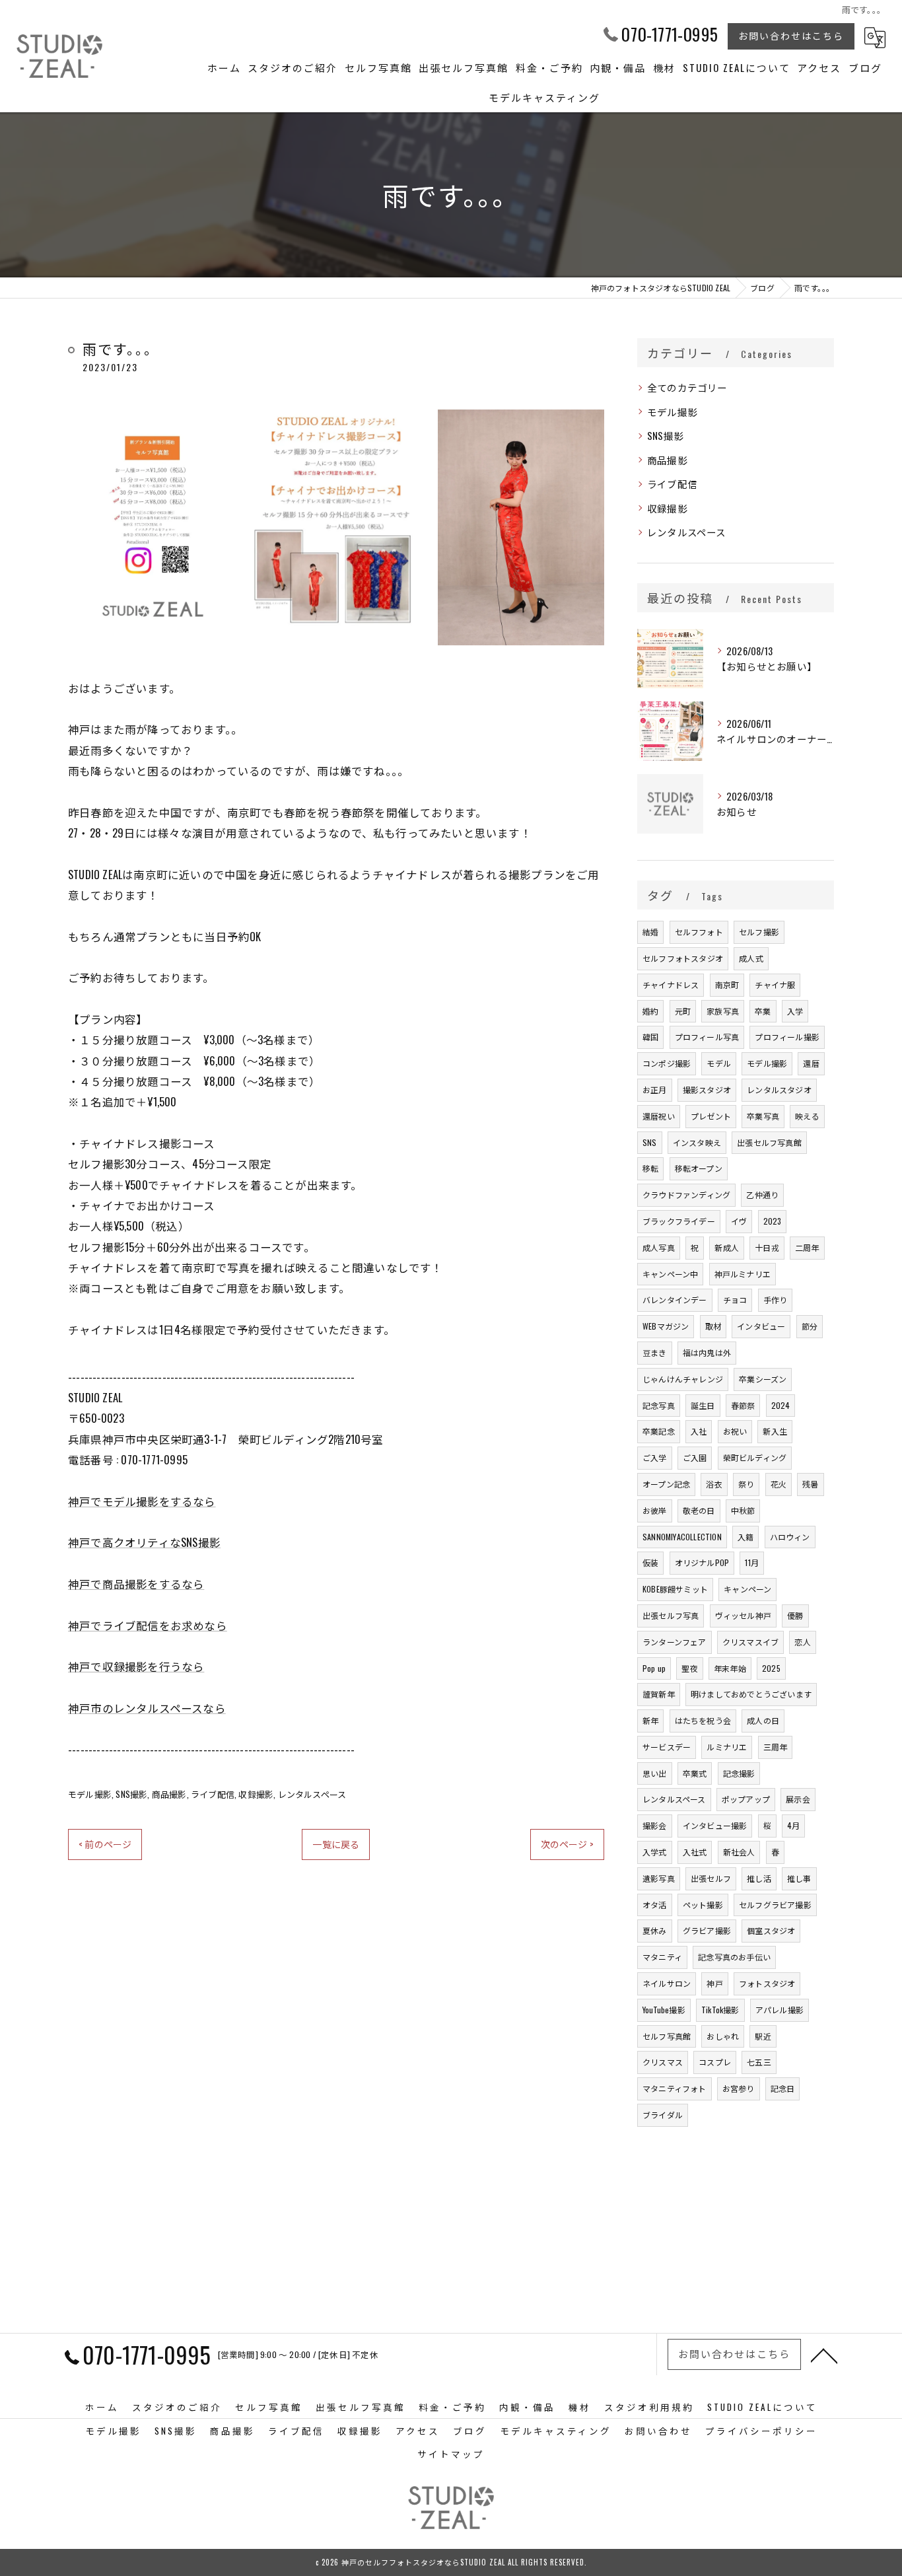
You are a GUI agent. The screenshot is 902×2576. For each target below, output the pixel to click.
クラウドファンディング (686, 1195)
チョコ (735, 1300)
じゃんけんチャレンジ (683, 1379)
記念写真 (659, 1405)
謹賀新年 (659, 1694)
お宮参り (739, 2088)
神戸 (714, 1983)
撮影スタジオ (707, 1090)
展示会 (798, 1799)
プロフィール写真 (707, 1037)
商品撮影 (169, 1794)
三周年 (776, 1747)
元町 (683, 1011)
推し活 (759, 1878)
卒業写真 (763, 1116)
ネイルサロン (667, 1983)
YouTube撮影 (664, 2010)
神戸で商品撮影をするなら (136, 1584)
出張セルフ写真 (671, 1615)
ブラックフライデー (679, 1221)
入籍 (746, 1537)
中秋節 (743, 1510)
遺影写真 (659, 1878)
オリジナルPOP (702, 1562)
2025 (771, 1668)
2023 (773, 1221)
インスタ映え (697, 1142)
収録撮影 (256, 1794)
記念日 (783, 2088)
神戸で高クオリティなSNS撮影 (144, 1542)
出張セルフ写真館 (769, 1142)
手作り (776, 1300)
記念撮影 (739, 1773)
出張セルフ (711, 1878)
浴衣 (714, 1484)
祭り (746, 1484)
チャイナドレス (671, 984)
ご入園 (695, 1457)
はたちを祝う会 (703, 1720)
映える (807, 1116)
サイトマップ (451, 2454)
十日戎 (767, 1247)
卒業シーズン (763, 1379)
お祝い (735, 1431)
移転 (650, 1168)
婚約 (650, 1011)
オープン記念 (666, 1484)
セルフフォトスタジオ (683, 958)
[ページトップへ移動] (824, 2355)
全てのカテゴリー (687, 387)
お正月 (655, 1090)
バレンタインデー (675, 1300)
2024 (781, 1405)
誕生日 (703, 1405)
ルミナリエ (727, 1747)
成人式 (751, 958)
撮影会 (655, 1825)
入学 (795, 1011)
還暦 (811, 1063)
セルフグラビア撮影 (775, 1905)
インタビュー (761, 1326)
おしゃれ (723, 2036)
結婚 (650, 932)
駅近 (763, 2036)
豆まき (655, 1352)
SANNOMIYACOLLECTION (682, 1537)
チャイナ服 (775, 984)
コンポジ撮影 (667, 1063)
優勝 (795, 1615)
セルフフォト (699, 932)
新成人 (727, 1247)
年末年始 (730, 1668)
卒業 (763, 1011)
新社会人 (739, 1852)
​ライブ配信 (213, 1794)
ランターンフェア (675, 1642)
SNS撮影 (131, 1794)
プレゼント (711, 1116)
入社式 (695, 1852)
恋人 (802, 1642)
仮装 (650, 1562)
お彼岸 (655, 1510)
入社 (699, 1431)
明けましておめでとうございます (751, 1694)
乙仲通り (762, 1195)
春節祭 (743, 1405)
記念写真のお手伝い (734, 1957)
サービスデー (667, 1747)
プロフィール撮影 (787, 1037)
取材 (713, 1326)
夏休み (655, 1930)
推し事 (799, 1878)
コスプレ (715, 2062)
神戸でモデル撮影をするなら (142, 1501)
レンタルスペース (312, 1794)
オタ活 (655, 1905)
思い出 (655, 1773)
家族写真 (723, 1011)
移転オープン (699, 1168)
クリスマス (663, 2062)
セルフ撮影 (759, 932)
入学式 (655, 1852)
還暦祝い (659, 1116)
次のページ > (567, 1844)
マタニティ (662, 1957)
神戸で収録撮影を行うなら (136, 1666)
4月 (793, 1825)
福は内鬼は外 (707, 1352)
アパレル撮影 (780, 2010)
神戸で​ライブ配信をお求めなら (148, 1625)
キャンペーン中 (670, 1274)
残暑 (810, 1484)
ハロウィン (790, 1537)
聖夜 (689, 1668)
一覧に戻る (336, 1844)
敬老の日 (699, 1510)
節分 (810, 1326)
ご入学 (655, 1457)
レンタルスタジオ (779, 1090)
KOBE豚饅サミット (675, 1589)
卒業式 (695, 1773)
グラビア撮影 (707, 1930)
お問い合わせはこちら (791, 35)
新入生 (775, 1431)
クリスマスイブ (750, 1642)
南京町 (727, 984)
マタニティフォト (675, 2088)
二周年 (807, 1247)
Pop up (654, 1668)
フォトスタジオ (767, 1983)
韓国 (650, 1037)
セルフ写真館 (667, 2036)
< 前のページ (105, 1844)
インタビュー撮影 (715, 1825)
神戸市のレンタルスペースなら (147, 1708)
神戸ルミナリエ (743, 1274)
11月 (752, 1562)
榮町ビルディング (755, 1457)
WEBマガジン (666, 1326)
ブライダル (663, 2115)
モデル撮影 (90, 1794)
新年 (650, 1720)
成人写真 (659, 1247)
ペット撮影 (703, 1905)
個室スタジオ (771, 1930)
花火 (779, 1484)
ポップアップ (746, 1799)
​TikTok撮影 (720, 2010)
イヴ (739, 1221)
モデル (719, 1063)
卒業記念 (659, 1431)
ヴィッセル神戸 (743, 1615)
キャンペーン (747, 1589)
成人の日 (763, 1720)
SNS (650, 1142)
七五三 (759, 2062)
